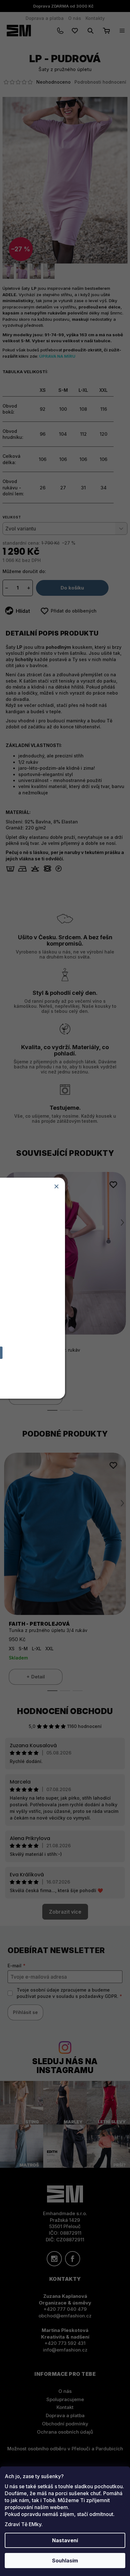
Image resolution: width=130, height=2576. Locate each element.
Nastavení (65, 2540)
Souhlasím (65, 2561)
